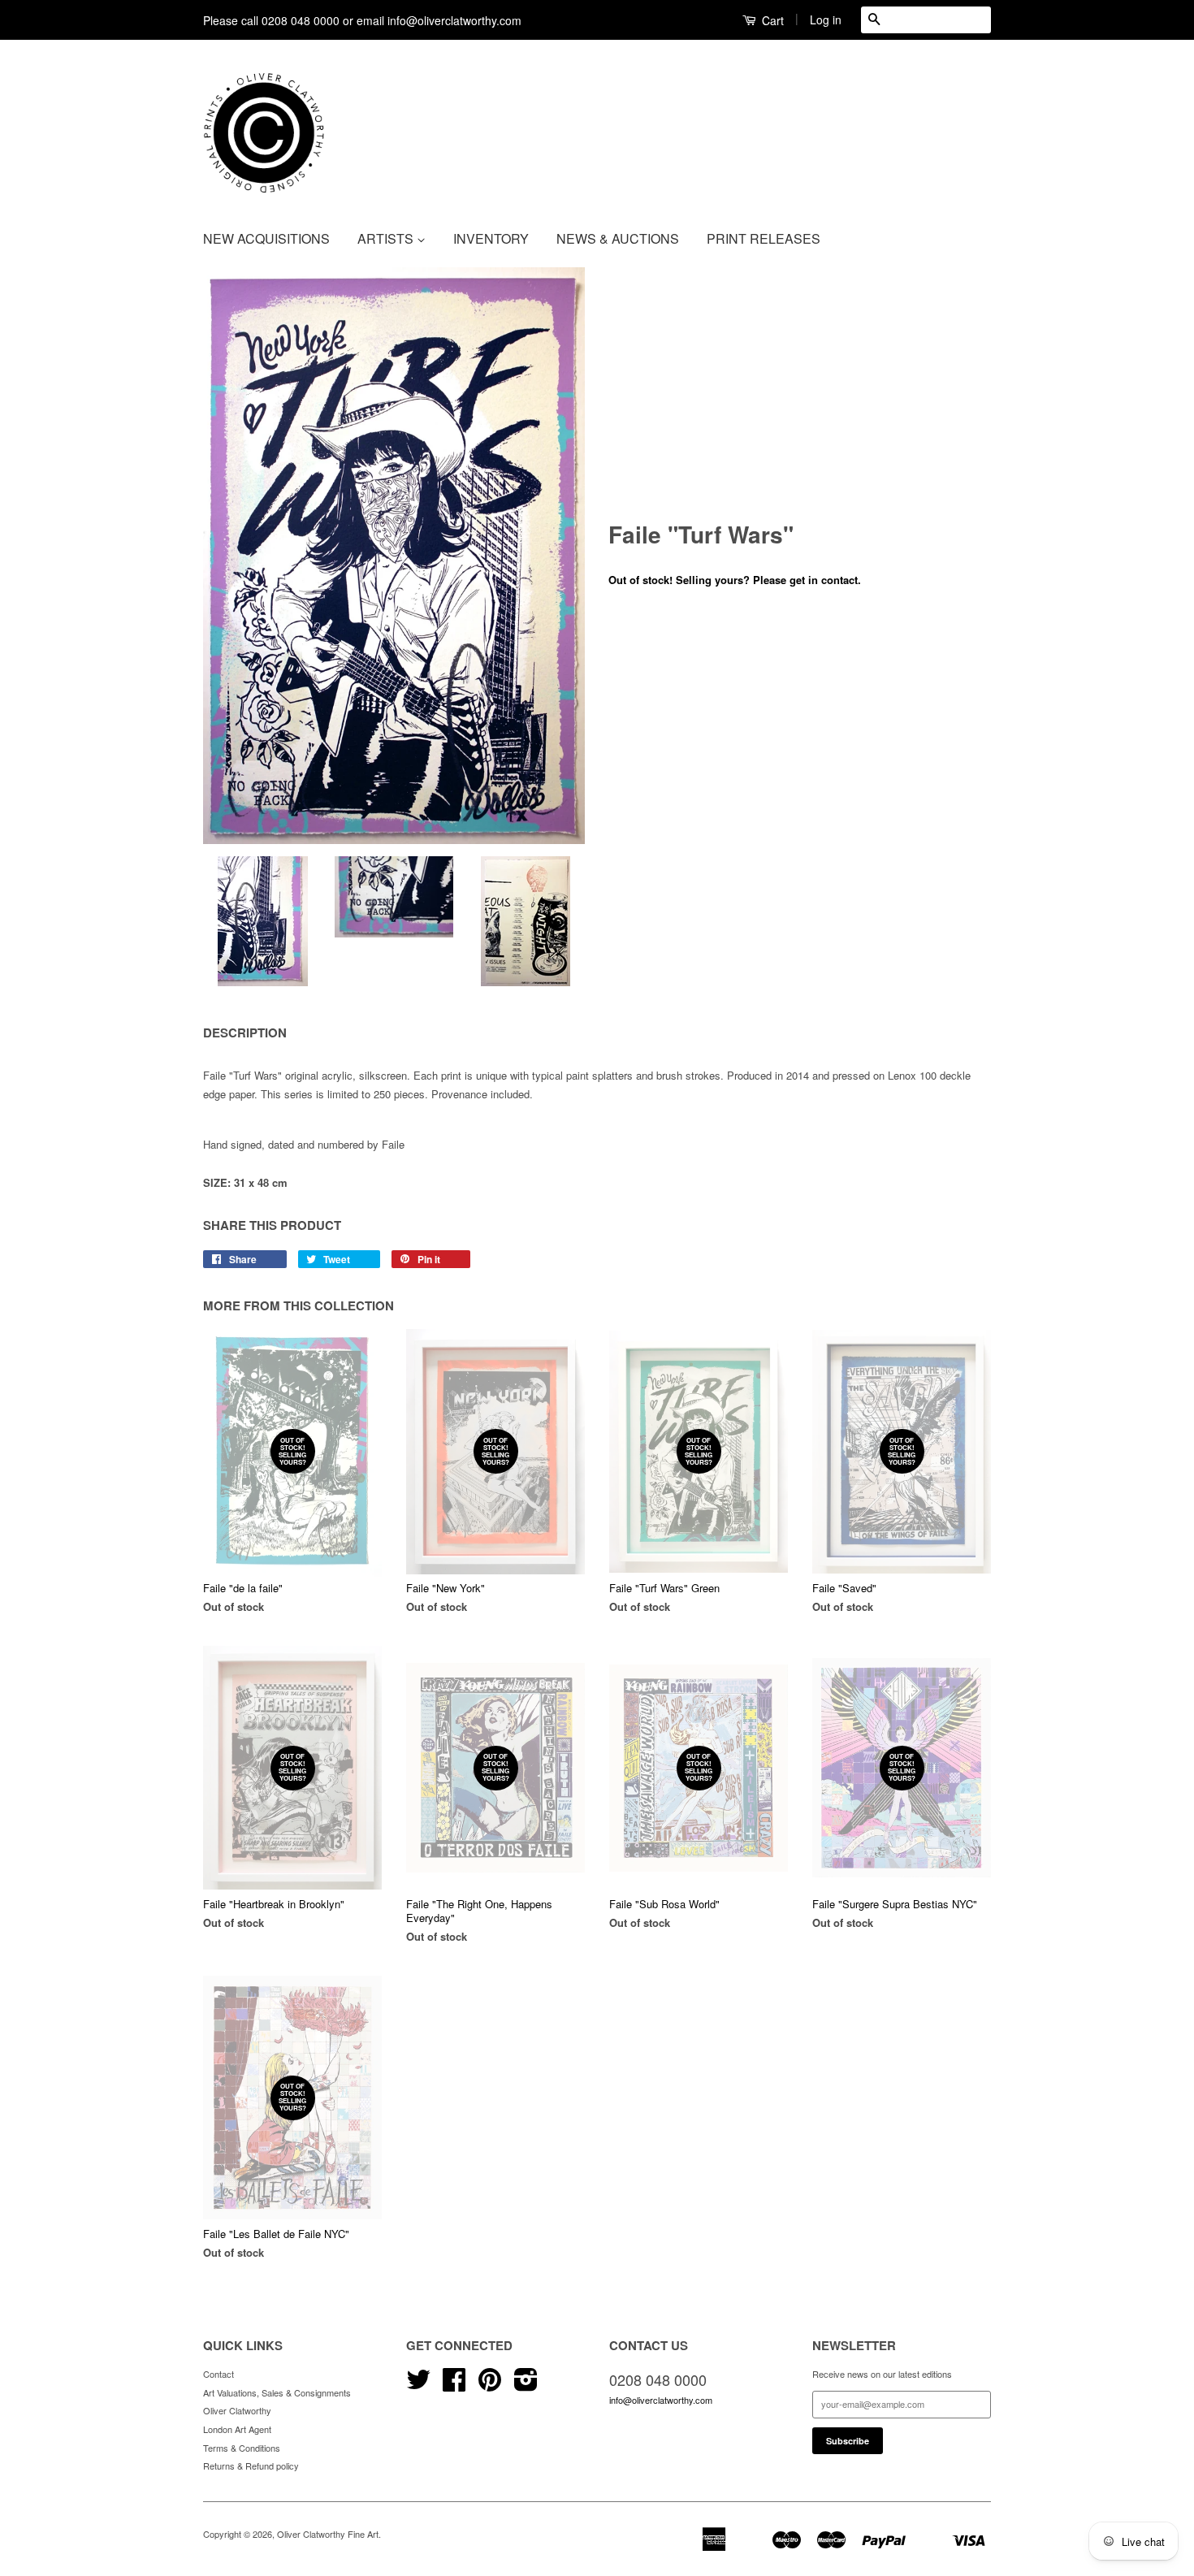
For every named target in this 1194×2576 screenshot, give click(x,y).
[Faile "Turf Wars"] (394, 556)
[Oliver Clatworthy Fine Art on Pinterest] (490, 2385)
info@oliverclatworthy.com (661, 2400)
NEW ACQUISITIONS (266, 238)
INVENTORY (491, 238)
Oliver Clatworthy (237, 2410)
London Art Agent (237, 2429)
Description (245, 1033)
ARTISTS (387, 238)
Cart (771, 20)
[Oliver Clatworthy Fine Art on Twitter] (418, 2385)
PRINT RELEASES (764, 238)
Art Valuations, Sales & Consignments (277, 2392)
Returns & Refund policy (251, 2466)
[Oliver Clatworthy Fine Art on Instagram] (526, 2385)
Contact (218, 2374)
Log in (826, 19)
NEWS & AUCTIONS (618, 238)
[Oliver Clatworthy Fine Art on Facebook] (454, 2385)
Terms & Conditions (242, 2448)
